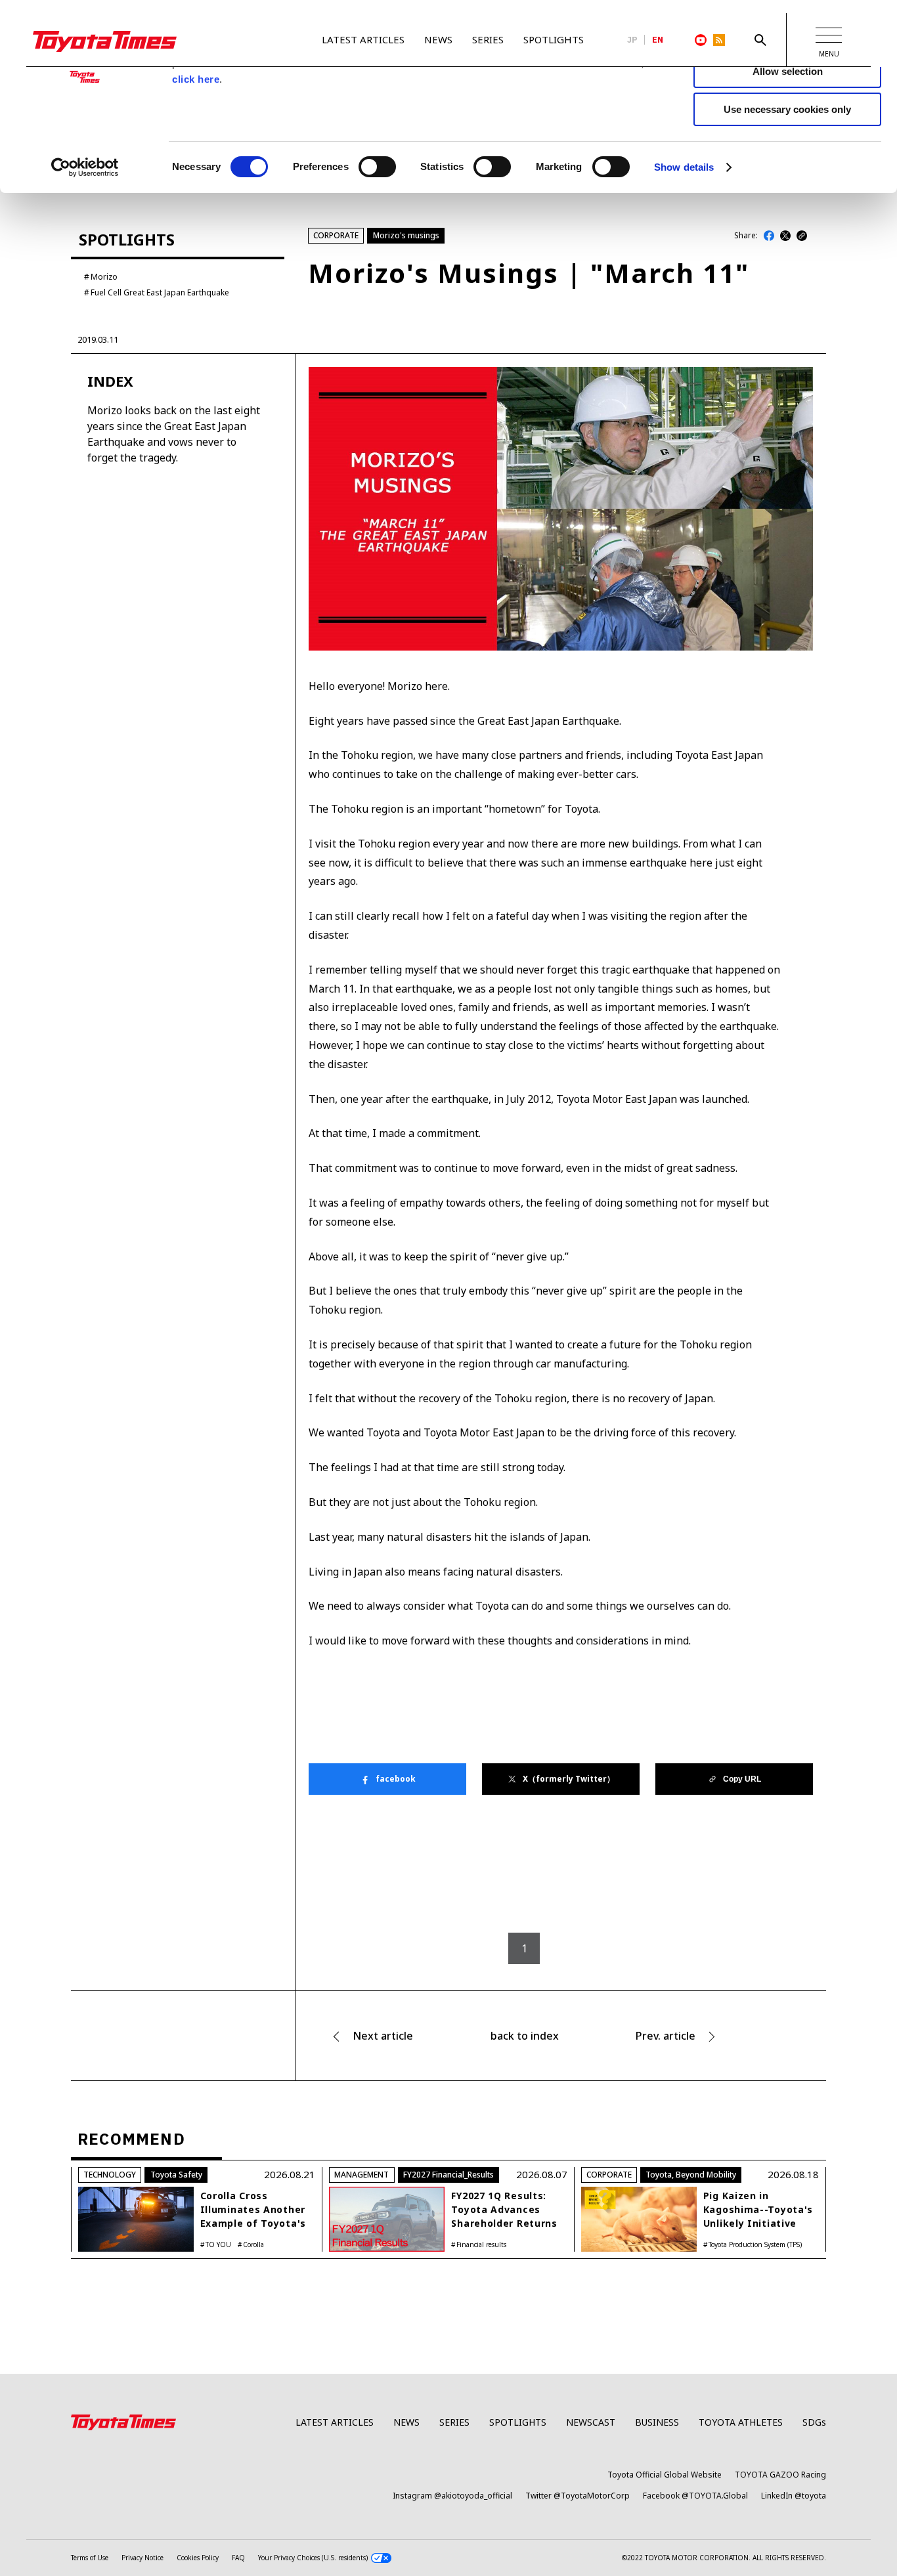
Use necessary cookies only (787, 109)
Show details (684, 167)
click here (196, 79)
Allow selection (788, 71)
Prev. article (666, 2036)
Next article (383, 2036)
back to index (525, 2036)
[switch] (377, 167)
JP (632, 40)
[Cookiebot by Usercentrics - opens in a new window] (85, 167)
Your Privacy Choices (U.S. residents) (313, 2558)
